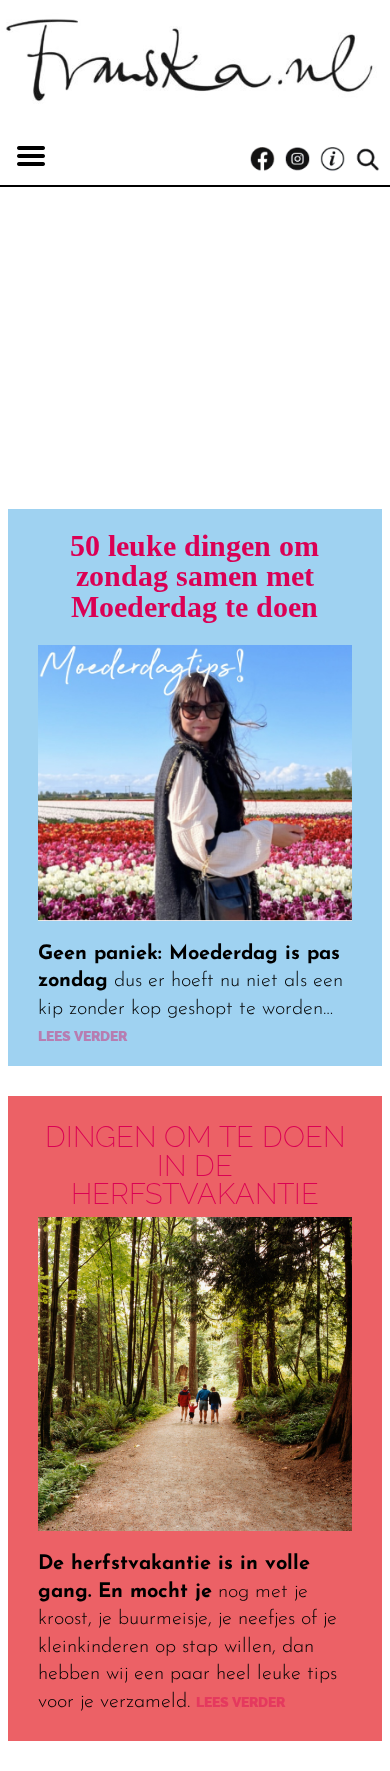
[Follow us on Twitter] (337, 159)
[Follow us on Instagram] (302, 159)
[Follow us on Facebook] (267, 159)
